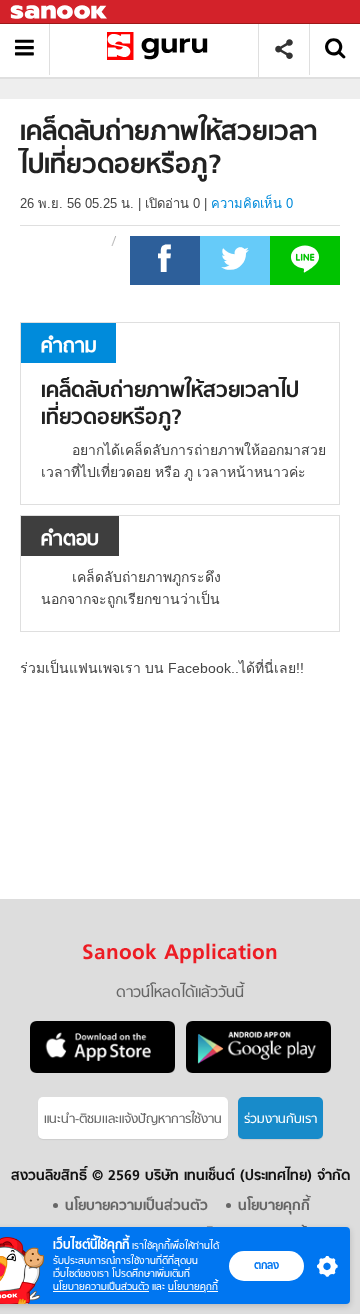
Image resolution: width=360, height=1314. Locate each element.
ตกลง (266, 1265)
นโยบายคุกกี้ (193, 1286)
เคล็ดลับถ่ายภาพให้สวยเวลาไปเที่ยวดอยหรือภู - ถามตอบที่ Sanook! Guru (161, 49)
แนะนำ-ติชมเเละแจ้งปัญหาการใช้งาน (133, 1119)
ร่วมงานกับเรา (280, 1119)
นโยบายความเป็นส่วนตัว (101, 1286)
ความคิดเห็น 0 (252, 203)
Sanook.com (60, 12)
